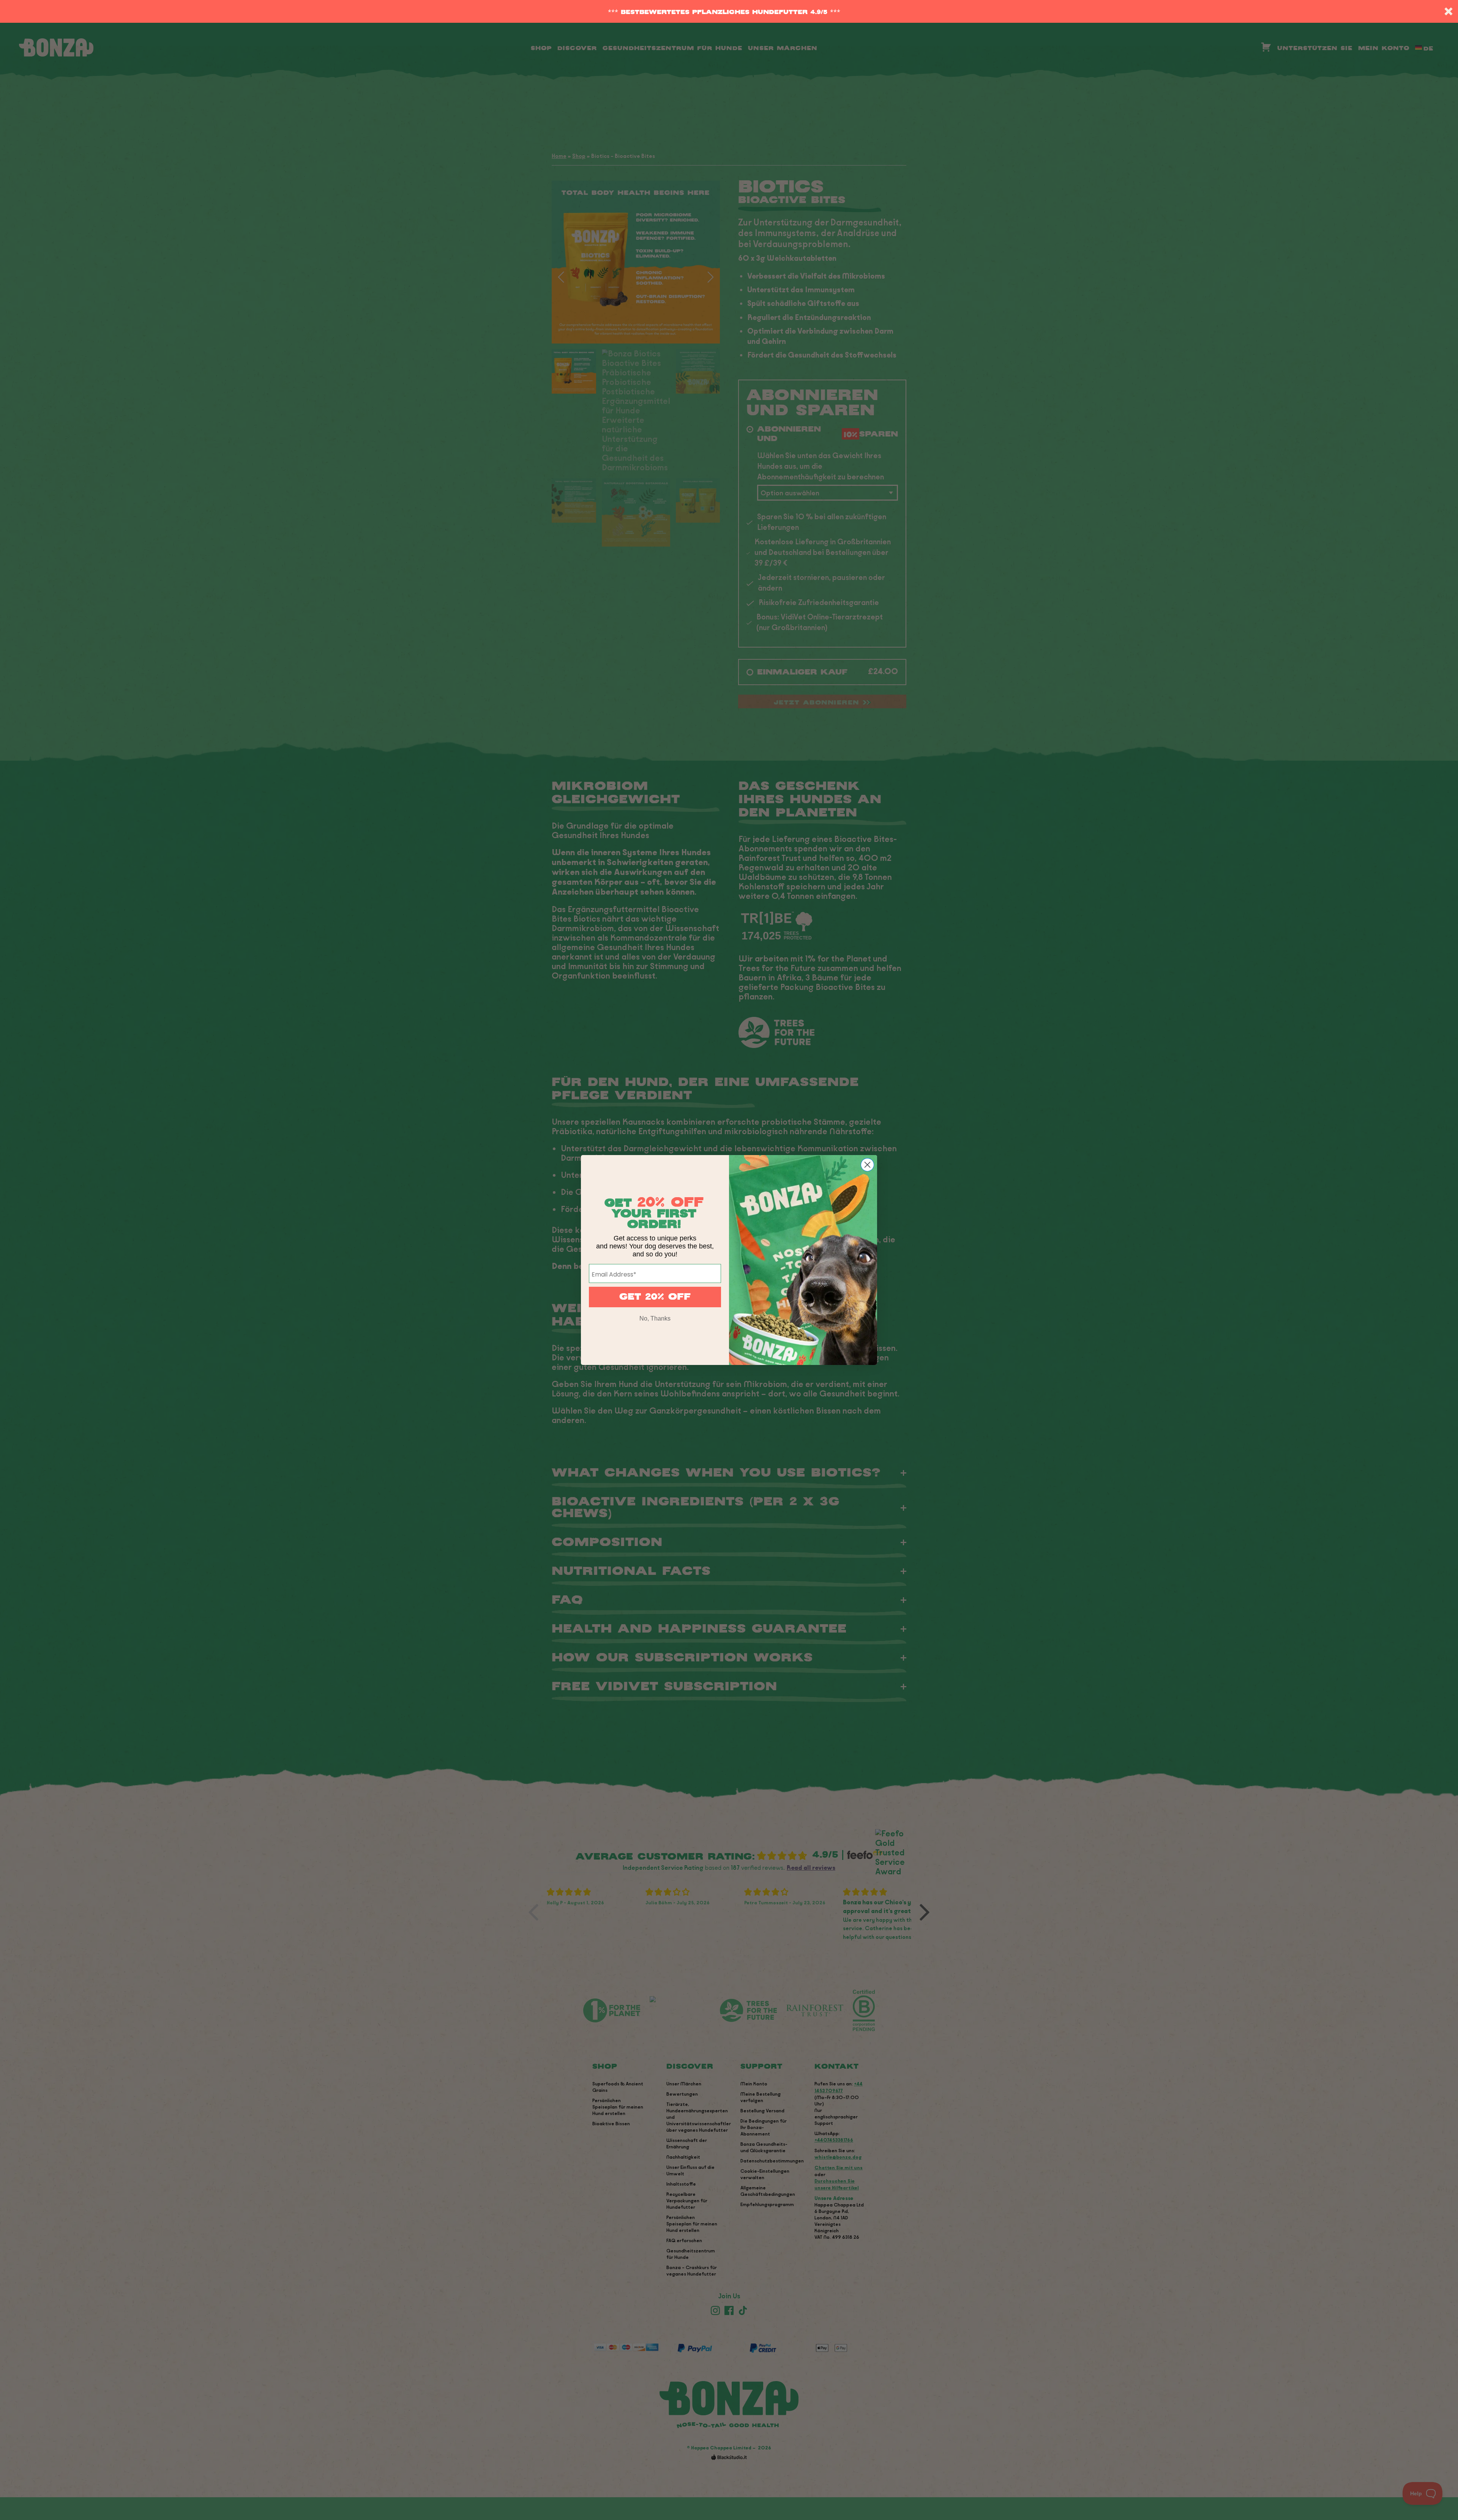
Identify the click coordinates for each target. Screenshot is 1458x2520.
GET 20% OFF (655, 1297)
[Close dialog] (867, 1165)
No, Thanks (655, 1318)
